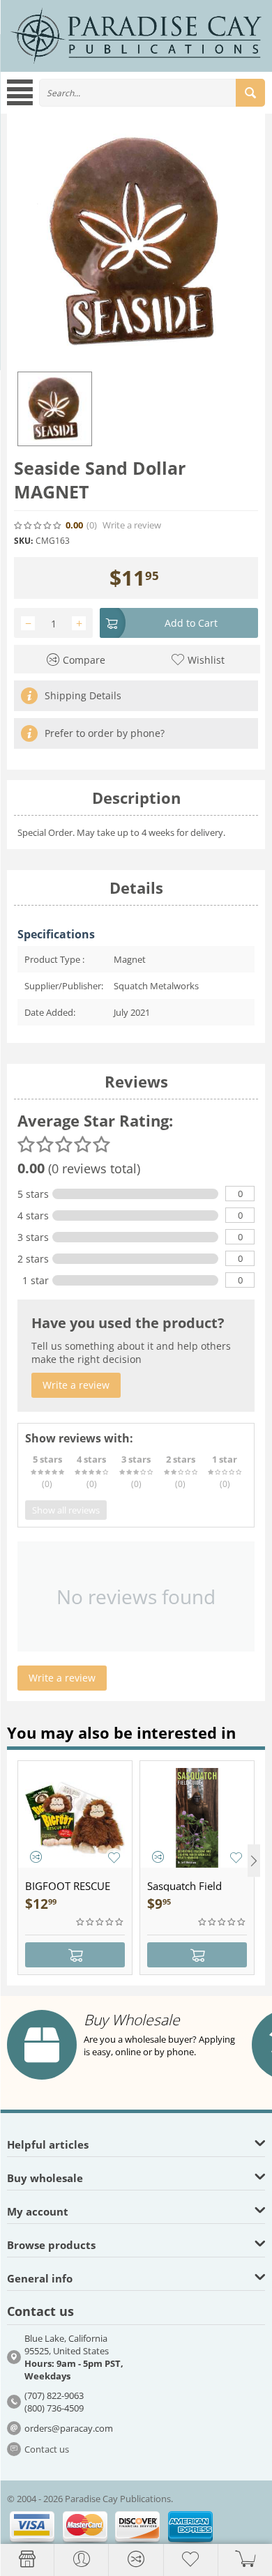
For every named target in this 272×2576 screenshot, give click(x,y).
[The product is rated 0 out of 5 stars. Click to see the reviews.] (38, 526)
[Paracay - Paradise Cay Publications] (136, 35)
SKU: (23, 541)
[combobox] (152, 93)
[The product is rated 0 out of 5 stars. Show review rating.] (100, 1922)
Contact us (47, 2449)
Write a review (132, 525)
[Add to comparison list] (36, 1857)
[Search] (250, 93)
